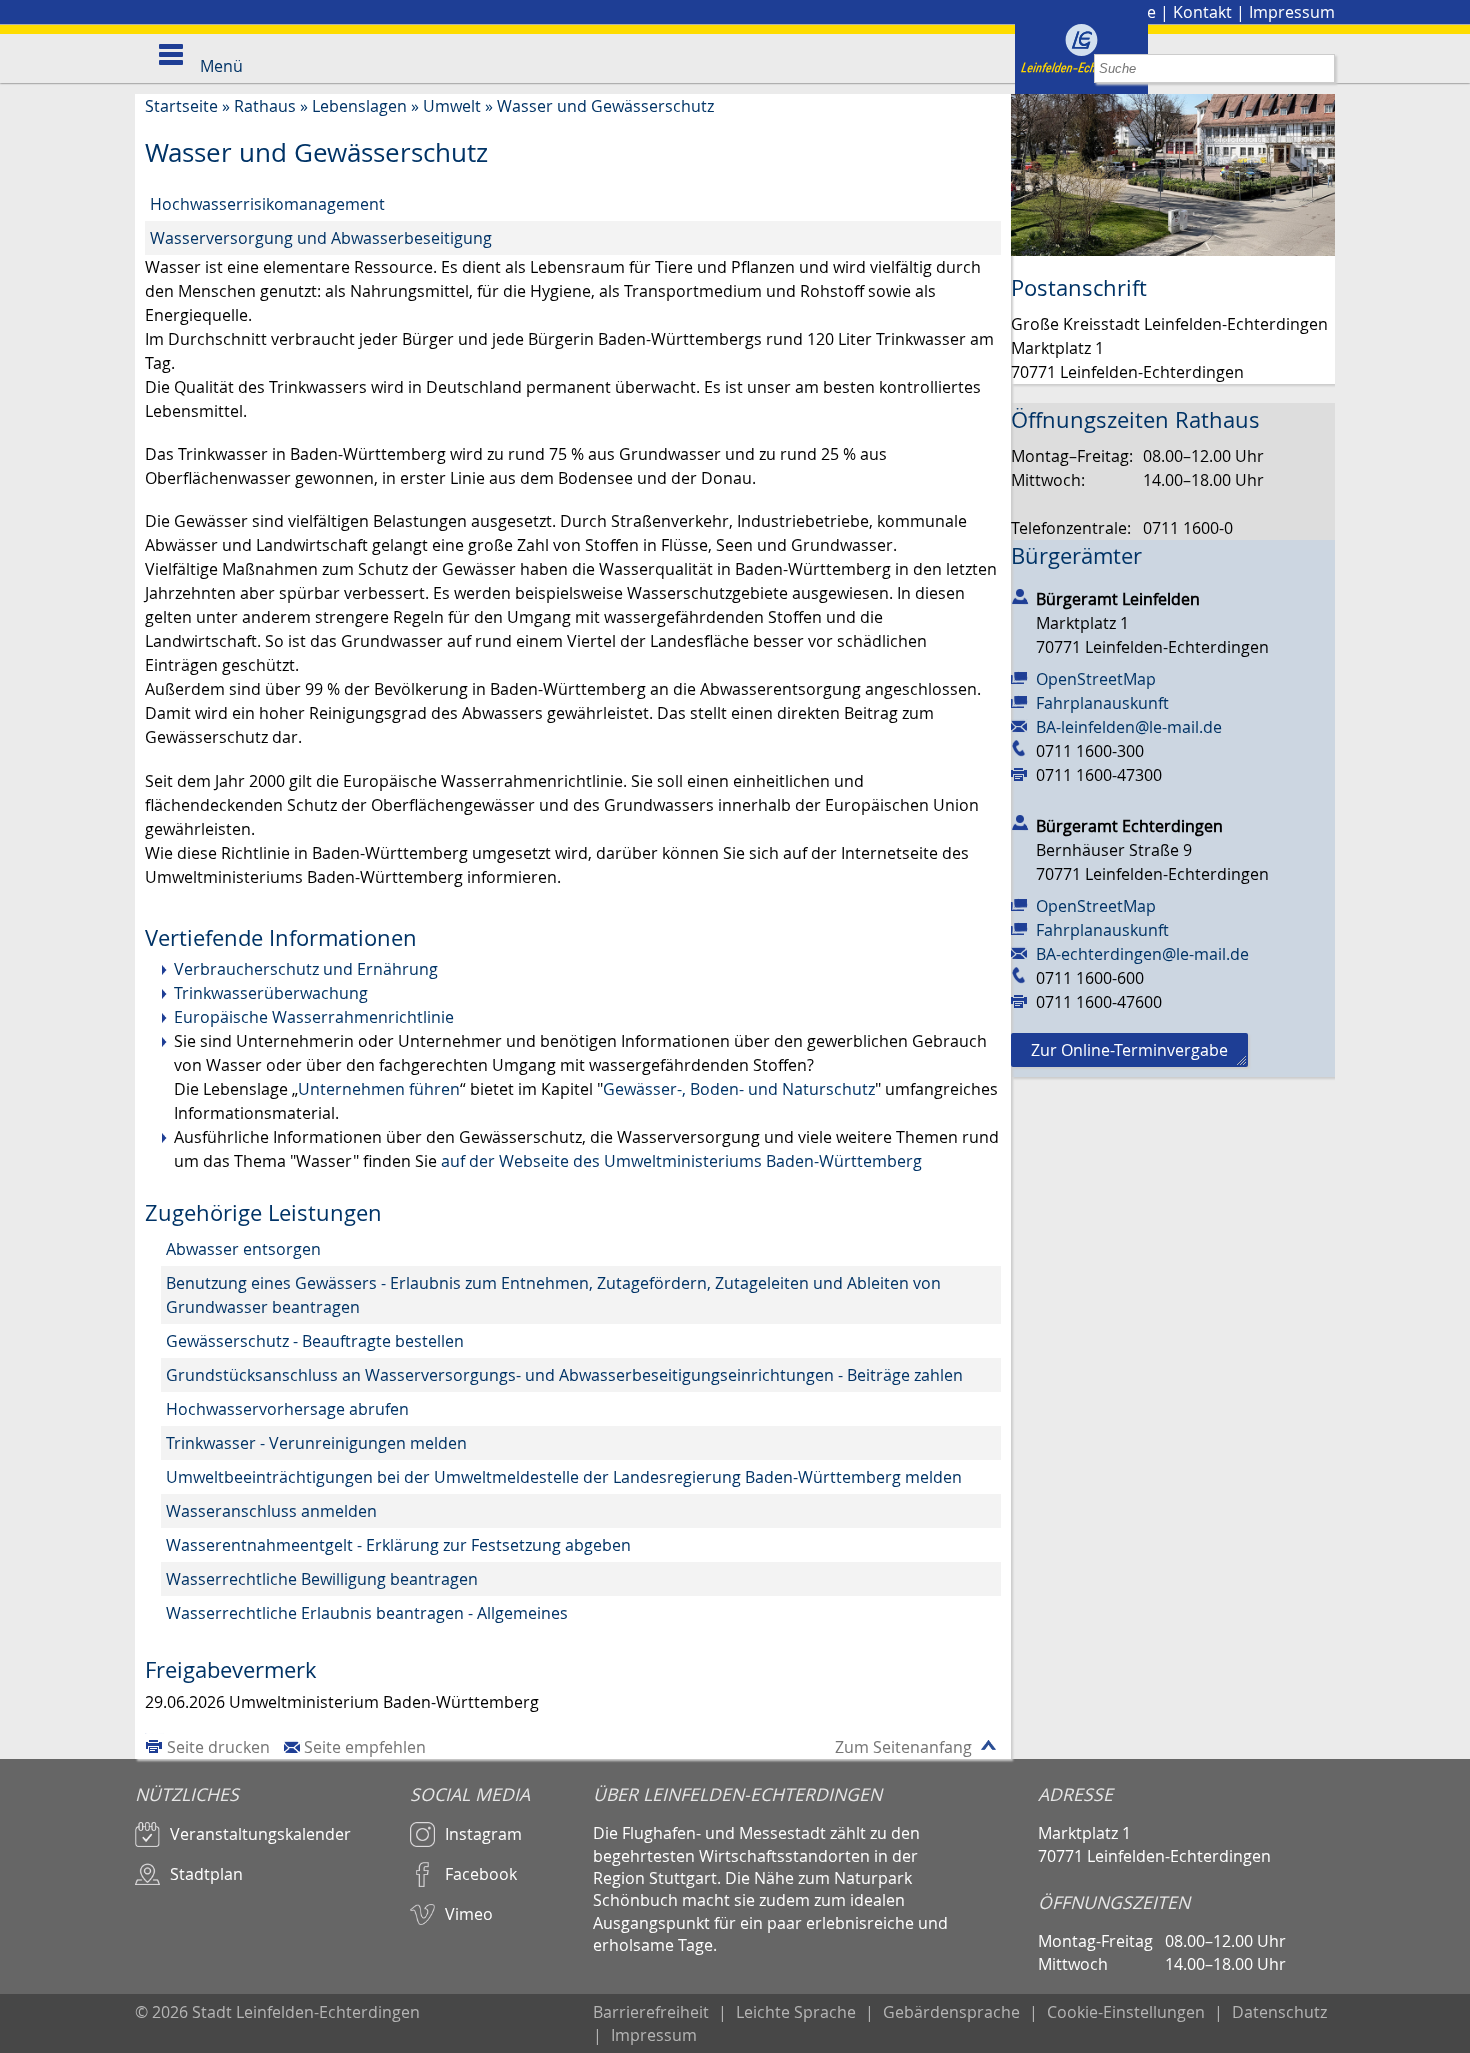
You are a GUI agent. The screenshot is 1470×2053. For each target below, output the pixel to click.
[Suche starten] (1320, 68)
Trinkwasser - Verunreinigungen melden (316, 1443)
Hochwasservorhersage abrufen (287, 1409)
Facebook (481, 1874)
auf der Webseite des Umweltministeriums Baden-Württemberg (681, 1161)
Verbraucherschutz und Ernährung (306, 969)
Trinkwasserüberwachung (271, 993)
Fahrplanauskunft (1102, 703)
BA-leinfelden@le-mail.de (1129, 727)
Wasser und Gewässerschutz (605, 106)
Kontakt (1202, 12)
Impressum (1292, 12)
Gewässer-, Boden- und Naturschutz (739, 1089)
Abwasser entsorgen (243, 1249)
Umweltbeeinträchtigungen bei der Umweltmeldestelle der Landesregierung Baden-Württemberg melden (564, 1477)
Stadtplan (206, 1874)
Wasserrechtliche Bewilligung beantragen (322, 1579)
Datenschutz (1279, 2012)
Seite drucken (218, 1747)
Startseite (181, 106)
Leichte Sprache (796, 2012)
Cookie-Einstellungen (1126, 2012)
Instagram (483, 1834)
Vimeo (469, 1914)
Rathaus (265, 106)
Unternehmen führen (379, 1089)
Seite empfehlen (365, 1747)
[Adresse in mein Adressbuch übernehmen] (1020, 595)
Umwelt (452, 106)
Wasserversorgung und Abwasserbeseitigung (321, 238)
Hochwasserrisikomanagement (267, 204)
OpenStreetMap (1096, 679)
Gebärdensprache (951, 2012)
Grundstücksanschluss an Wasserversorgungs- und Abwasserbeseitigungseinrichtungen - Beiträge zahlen (564, 1375)
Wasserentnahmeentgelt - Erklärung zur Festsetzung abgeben (398, 1545)
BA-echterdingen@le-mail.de (1142, 954)
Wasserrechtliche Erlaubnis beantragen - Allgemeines (367, 1613)
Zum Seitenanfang (903, 1747)
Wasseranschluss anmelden (271, 1511)
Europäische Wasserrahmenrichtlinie (314, 1017)
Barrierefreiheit (651, 2012)
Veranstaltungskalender (260, 1834)
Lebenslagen (359, 106)
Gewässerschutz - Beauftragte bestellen (315, 1341)
